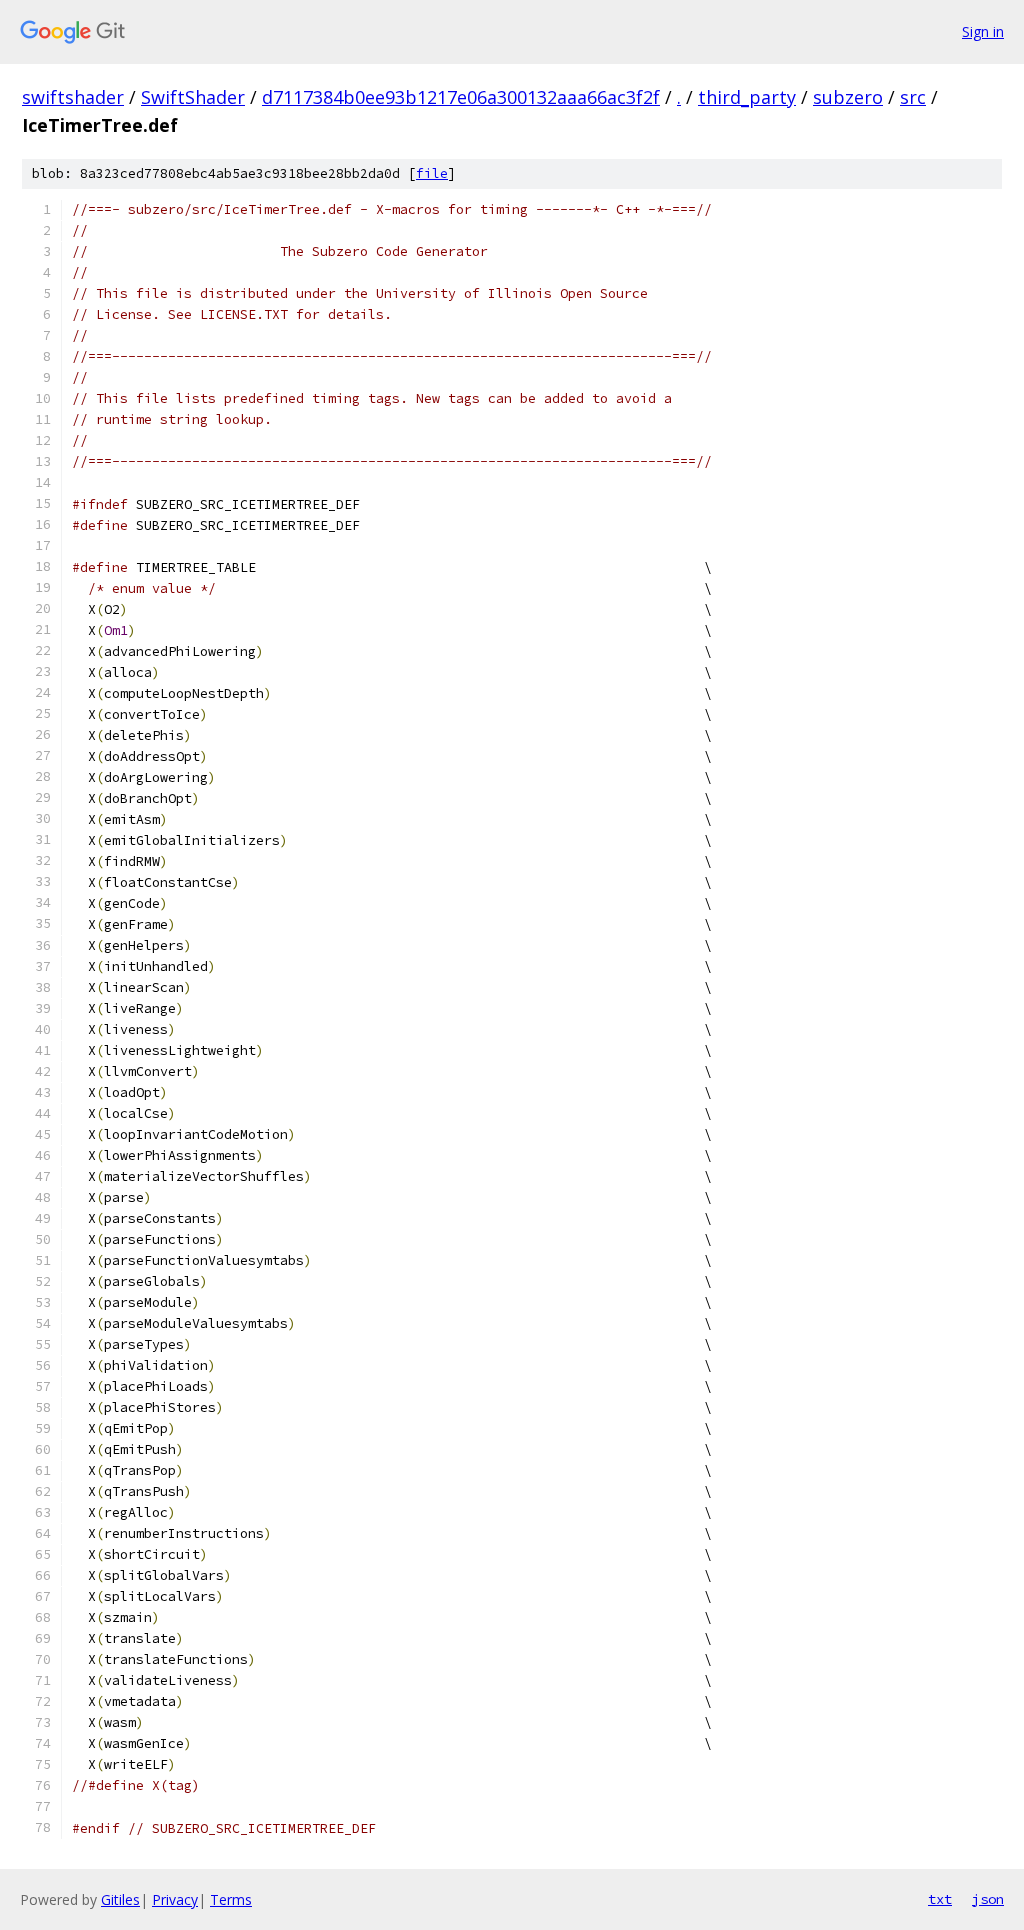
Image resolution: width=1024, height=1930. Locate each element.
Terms (231, 1899)
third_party (747, 97)
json (988, 1899)
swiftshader (73, 97)
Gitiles (120, 1899)
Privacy (175, 1899)
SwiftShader (193, 97)
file (432, 173)
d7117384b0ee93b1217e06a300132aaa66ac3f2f (461, 97)
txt (940, 1899)
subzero (848, 97)
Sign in (983, 31)
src (913, 97)
